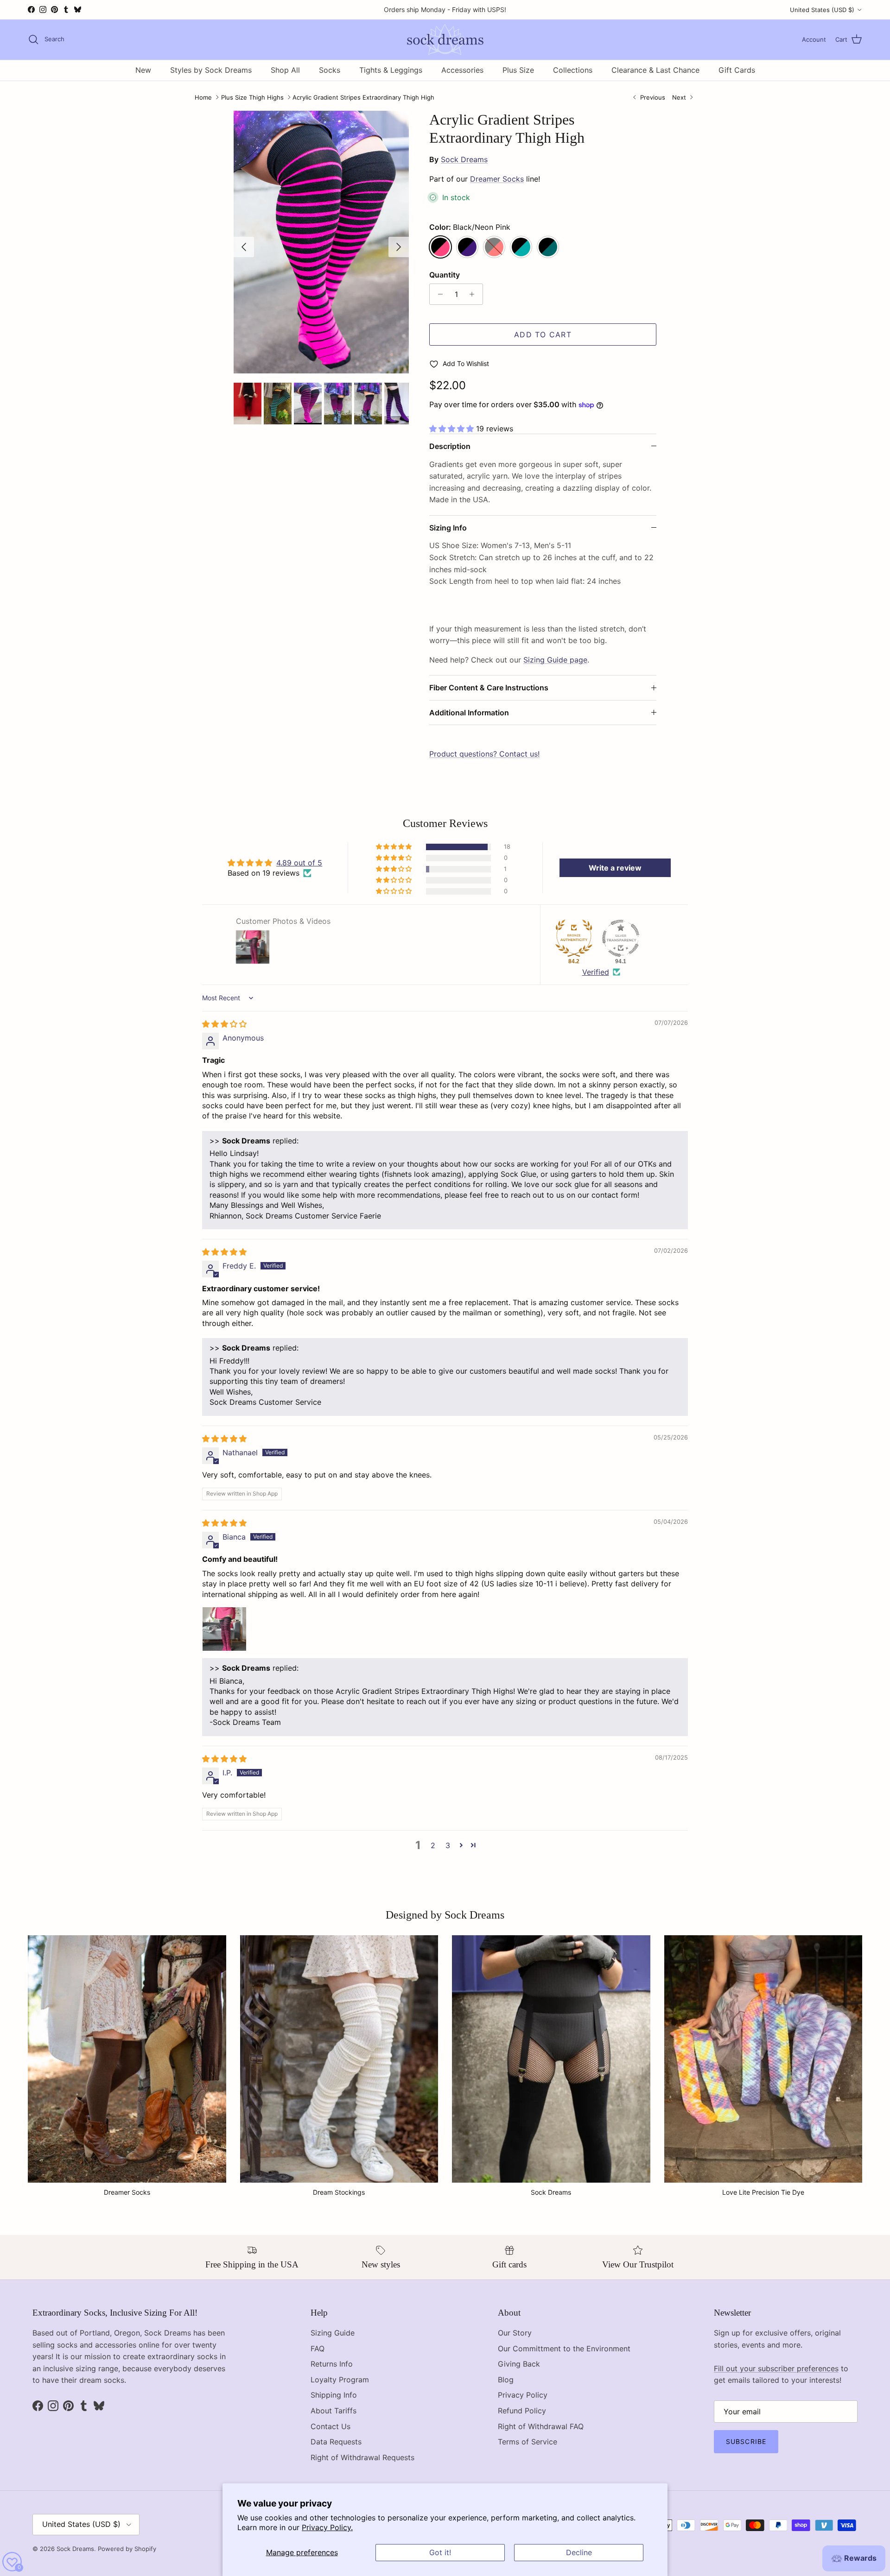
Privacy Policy (523, 2395)
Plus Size (518, 70)
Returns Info (332, 2364)
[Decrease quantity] (438, 294)
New (143, 70)
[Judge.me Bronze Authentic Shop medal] (574, 938)
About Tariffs (334, 2411)
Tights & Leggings (391, 70)
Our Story (515, 2333)
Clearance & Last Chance (655, 70)
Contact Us (331, 2426)
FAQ (318, 2349)
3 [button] (448, 1845)
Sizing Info (448, 528)
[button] (453, 429)
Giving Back (519, 2364)
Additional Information (469, 713)
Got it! (440, 2552)
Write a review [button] (615, 868)
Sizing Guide (333, 2333)
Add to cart (543, 335)
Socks (330, 70)
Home (203, 97)
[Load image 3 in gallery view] (321, 242)
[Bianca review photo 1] (224, 1629)
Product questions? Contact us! (484, 754)
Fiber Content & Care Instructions (489, 688)
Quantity (445, 275)
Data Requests (336, 2442)
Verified (596, 972)
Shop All (285, 70)
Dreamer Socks (497, 179)
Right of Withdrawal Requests (362, 2457)
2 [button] (433, 1845)
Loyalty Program (340, 2380)
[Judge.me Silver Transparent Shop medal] (621, 938)
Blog (506, 2380)
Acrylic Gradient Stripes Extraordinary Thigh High (363, 97)
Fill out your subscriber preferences (776, 2368)
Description (450, 446)
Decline (579, 2552)
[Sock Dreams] (445, 40)
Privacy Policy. (327, 2527)
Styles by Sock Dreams (211, 70)
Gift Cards (737, 70)
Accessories (462, 70)
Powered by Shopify (127, 2549)
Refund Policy (522, 2411)
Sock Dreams (464, 159)
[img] (224, 1024)
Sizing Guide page (555, 660)
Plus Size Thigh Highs (252, 97)
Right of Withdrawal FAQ (541, 2426)
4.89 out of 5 (299, 863)
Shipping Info (334, 2395)
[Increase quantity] (474, 294)
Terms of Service (528, 2442)
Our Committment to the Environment (564, 2349)
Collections (573, 70)
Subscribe (746, 2441)
